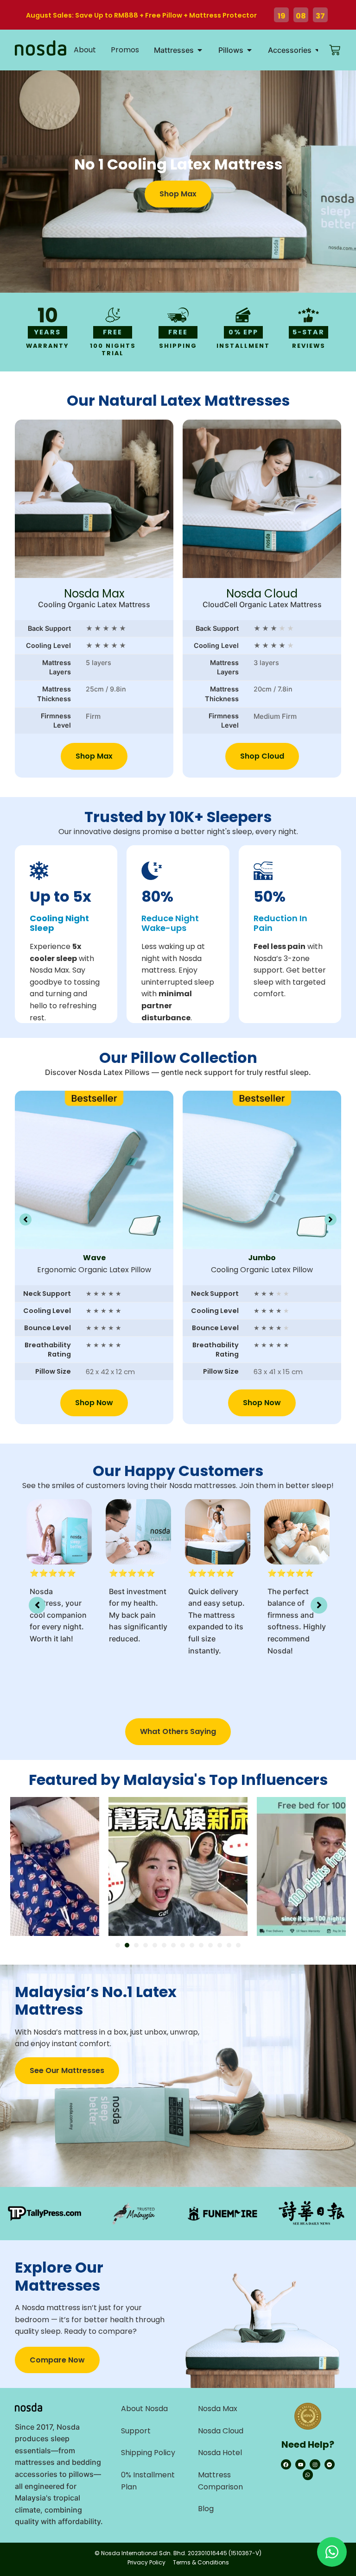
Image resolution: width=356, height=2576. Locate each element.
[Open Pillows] (249, 50)
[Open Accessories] (318, 50)
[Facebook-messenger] (330, 2464)
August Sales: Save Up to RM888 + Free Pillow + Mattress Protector (141, 15)
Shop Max (94, 756)
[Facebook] (286, 2464)
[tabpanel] (178, 1866)
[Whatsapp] (308, 2475)
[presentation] (118, 1945)
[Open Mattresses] (200, 50)
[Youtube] (300, 2464)
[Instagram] (315, 2464)
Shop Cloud (262, 756)
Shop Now (94, 1403)
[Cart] (335, 50)
